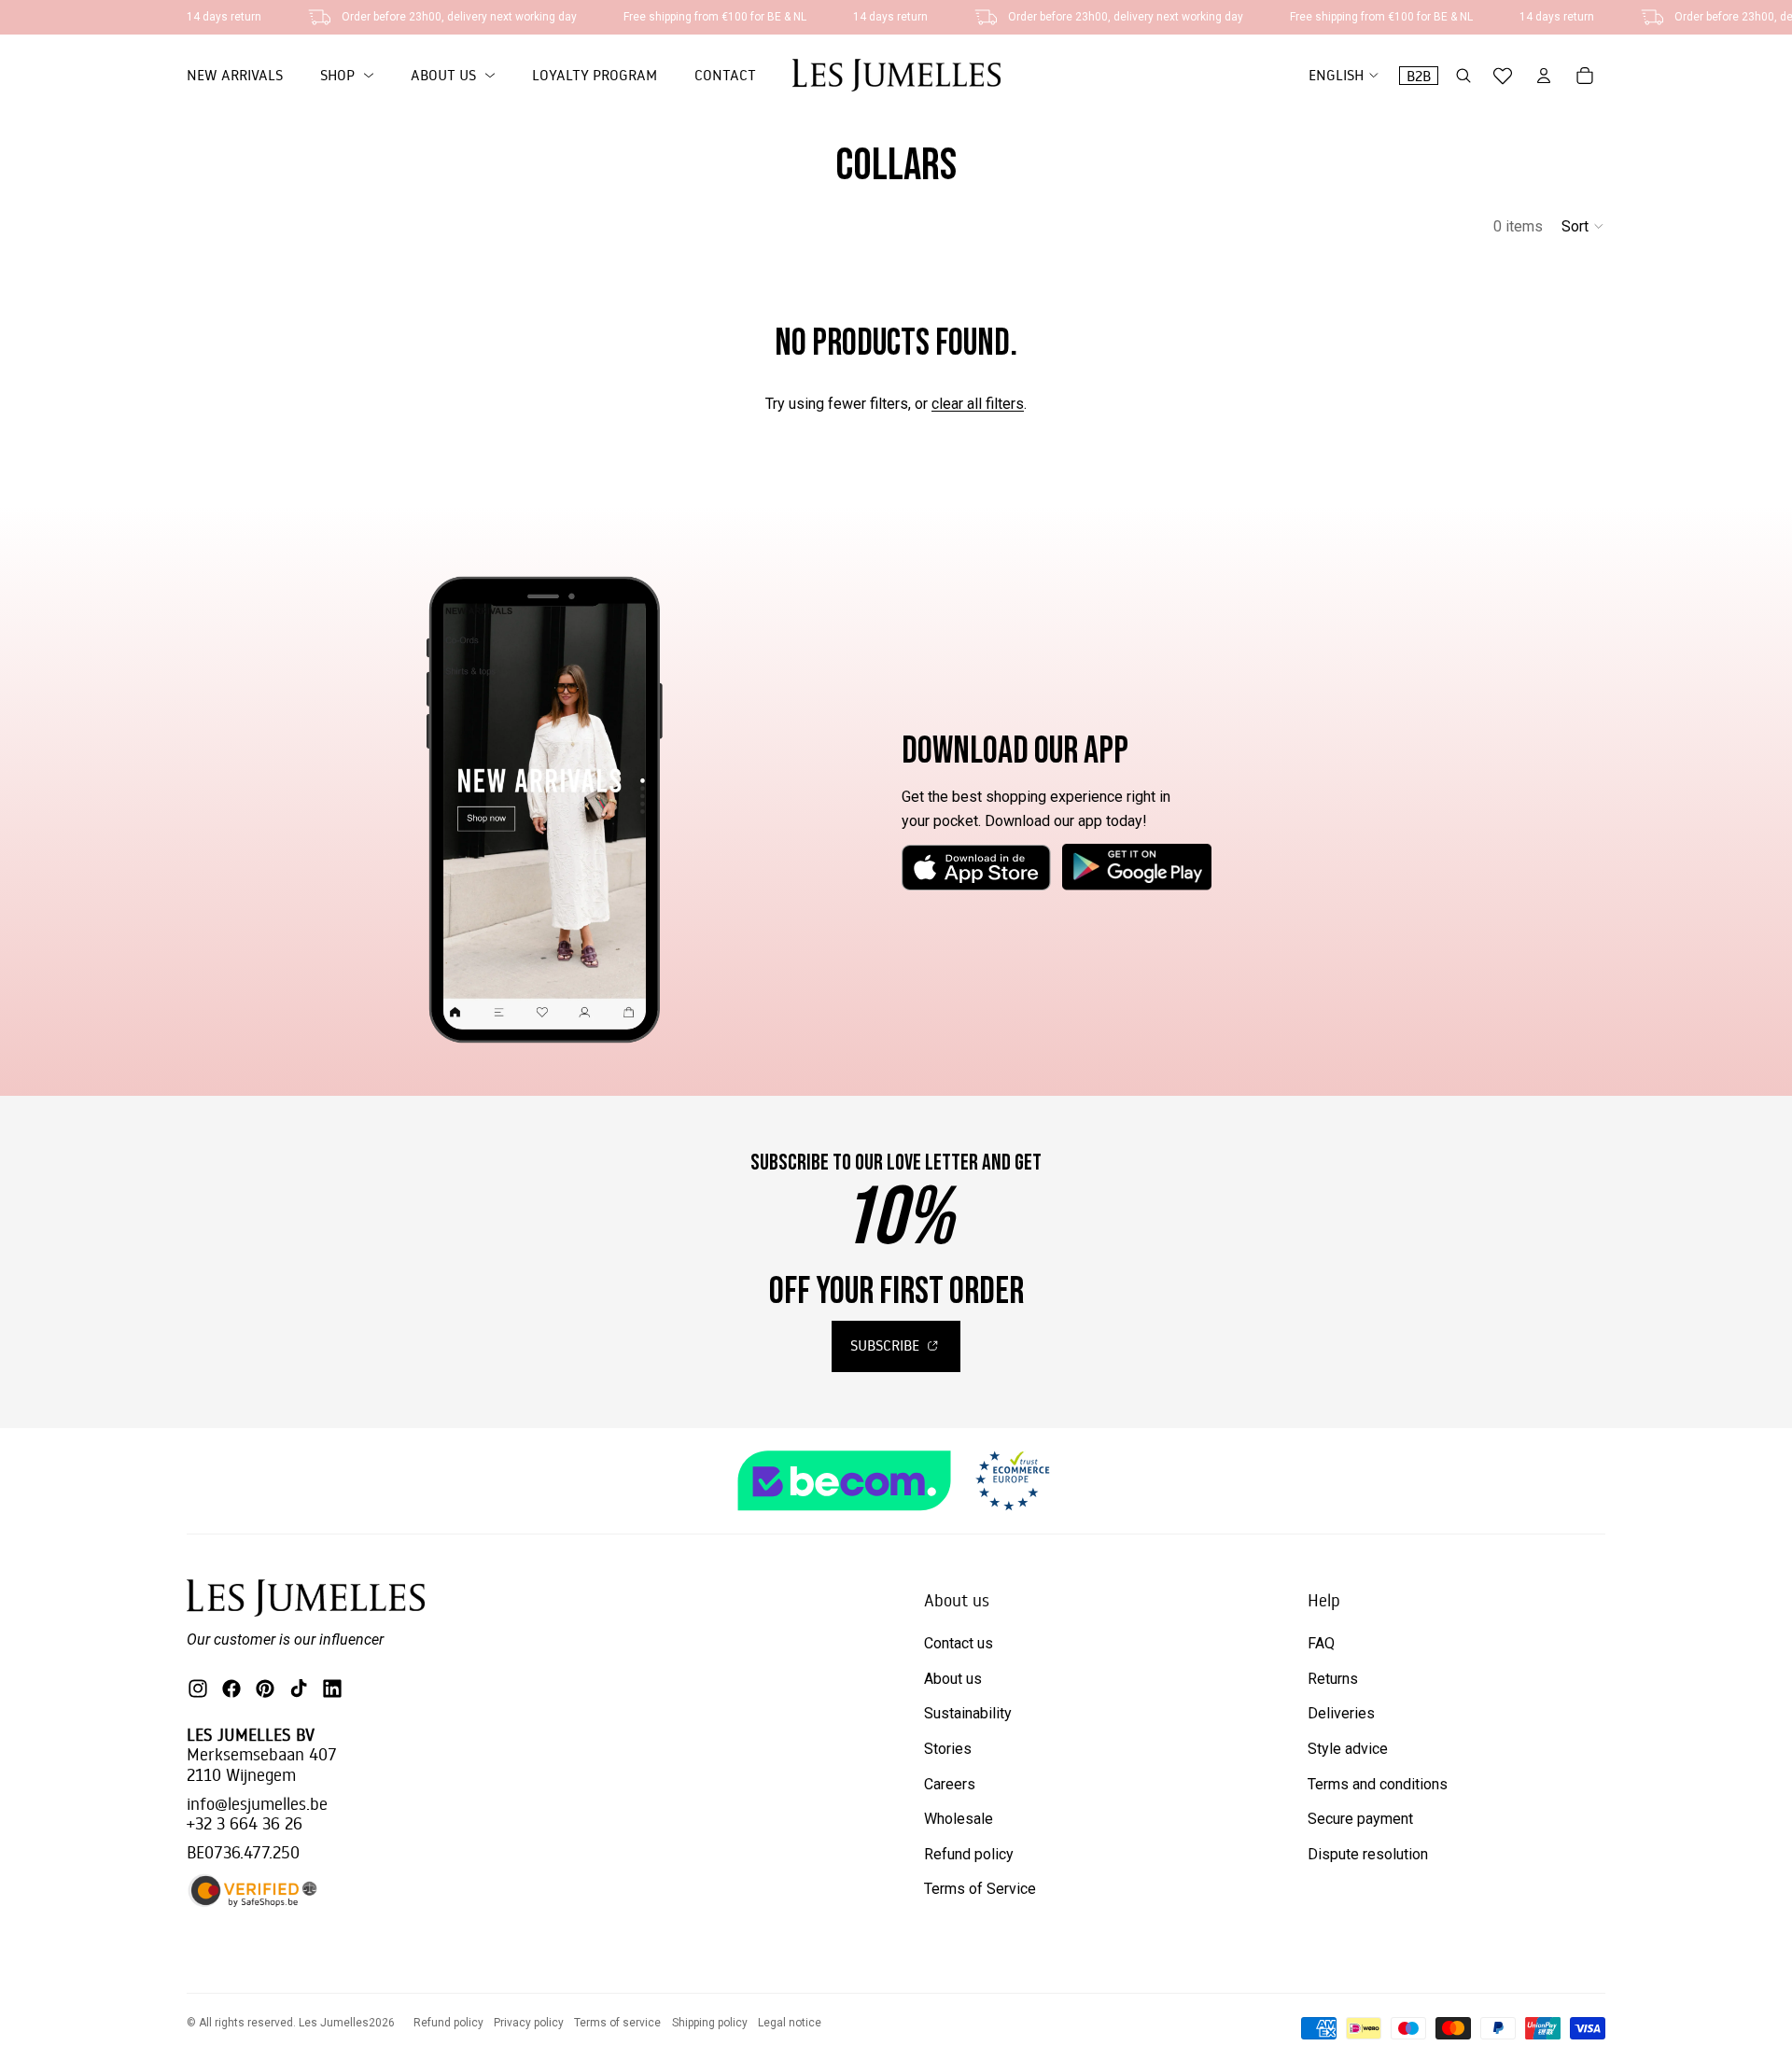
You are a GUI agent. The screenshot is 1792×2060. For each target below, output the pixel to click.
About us (953, 1679)
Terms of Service (980, 1889)
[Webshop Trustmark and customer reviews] (896, 1481)
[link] (347, 76)
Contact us (959, 1643)
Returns (1333, 1679)
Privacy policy (529, 2023)
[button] (1583, 226)
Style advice (1348, 1749)
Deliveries (1341, 1713)
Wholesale (959, 1819)
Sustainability (968, 1713)
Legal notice (790, 2023)
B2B (1419, 76)
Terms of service (617, 2023)
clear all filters (978, 404)
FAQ (1321, 1643)
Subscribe (887, 1345)
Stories (948, 1749)
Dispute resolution (1368, 1854)
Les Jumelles (334, 2023)
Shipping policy (710, 2023)
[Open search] (1463, 76)
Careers (950, 1784)
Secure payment (1360, 1819)
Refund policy (969, 1854)
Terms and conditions (1378, 1784)
